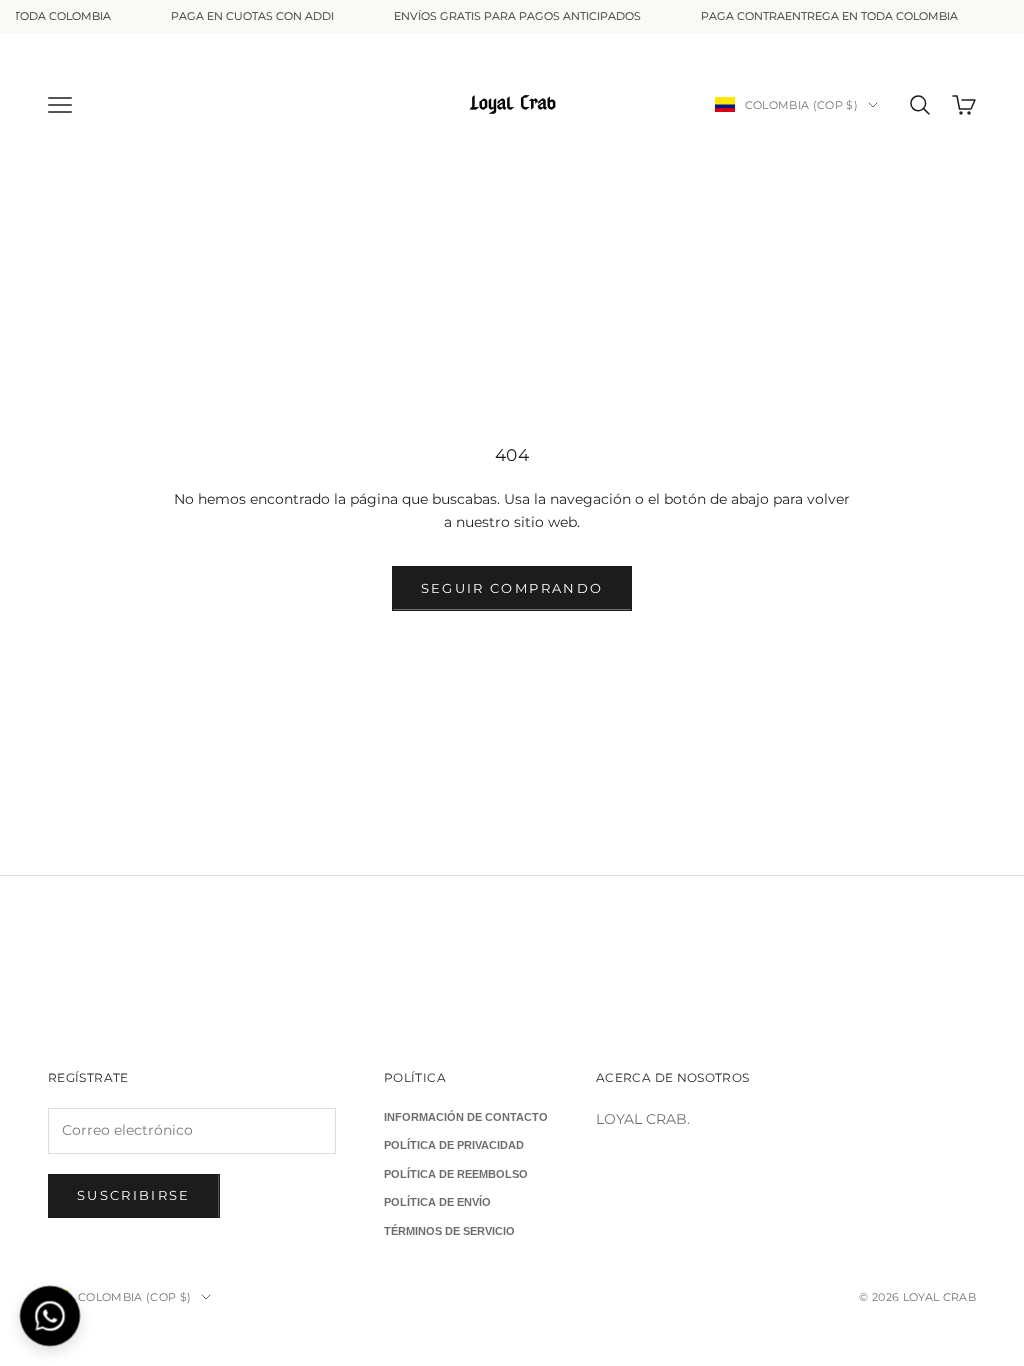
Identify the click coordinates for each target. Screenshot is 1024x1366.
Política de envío (437, 1202)
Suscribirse (134, 1195)
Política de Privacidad (454, 1145)
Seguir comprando (512, 588)
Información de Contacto (466, 1117)
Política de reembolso (456, 1174)
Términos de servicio (449, 1231)
